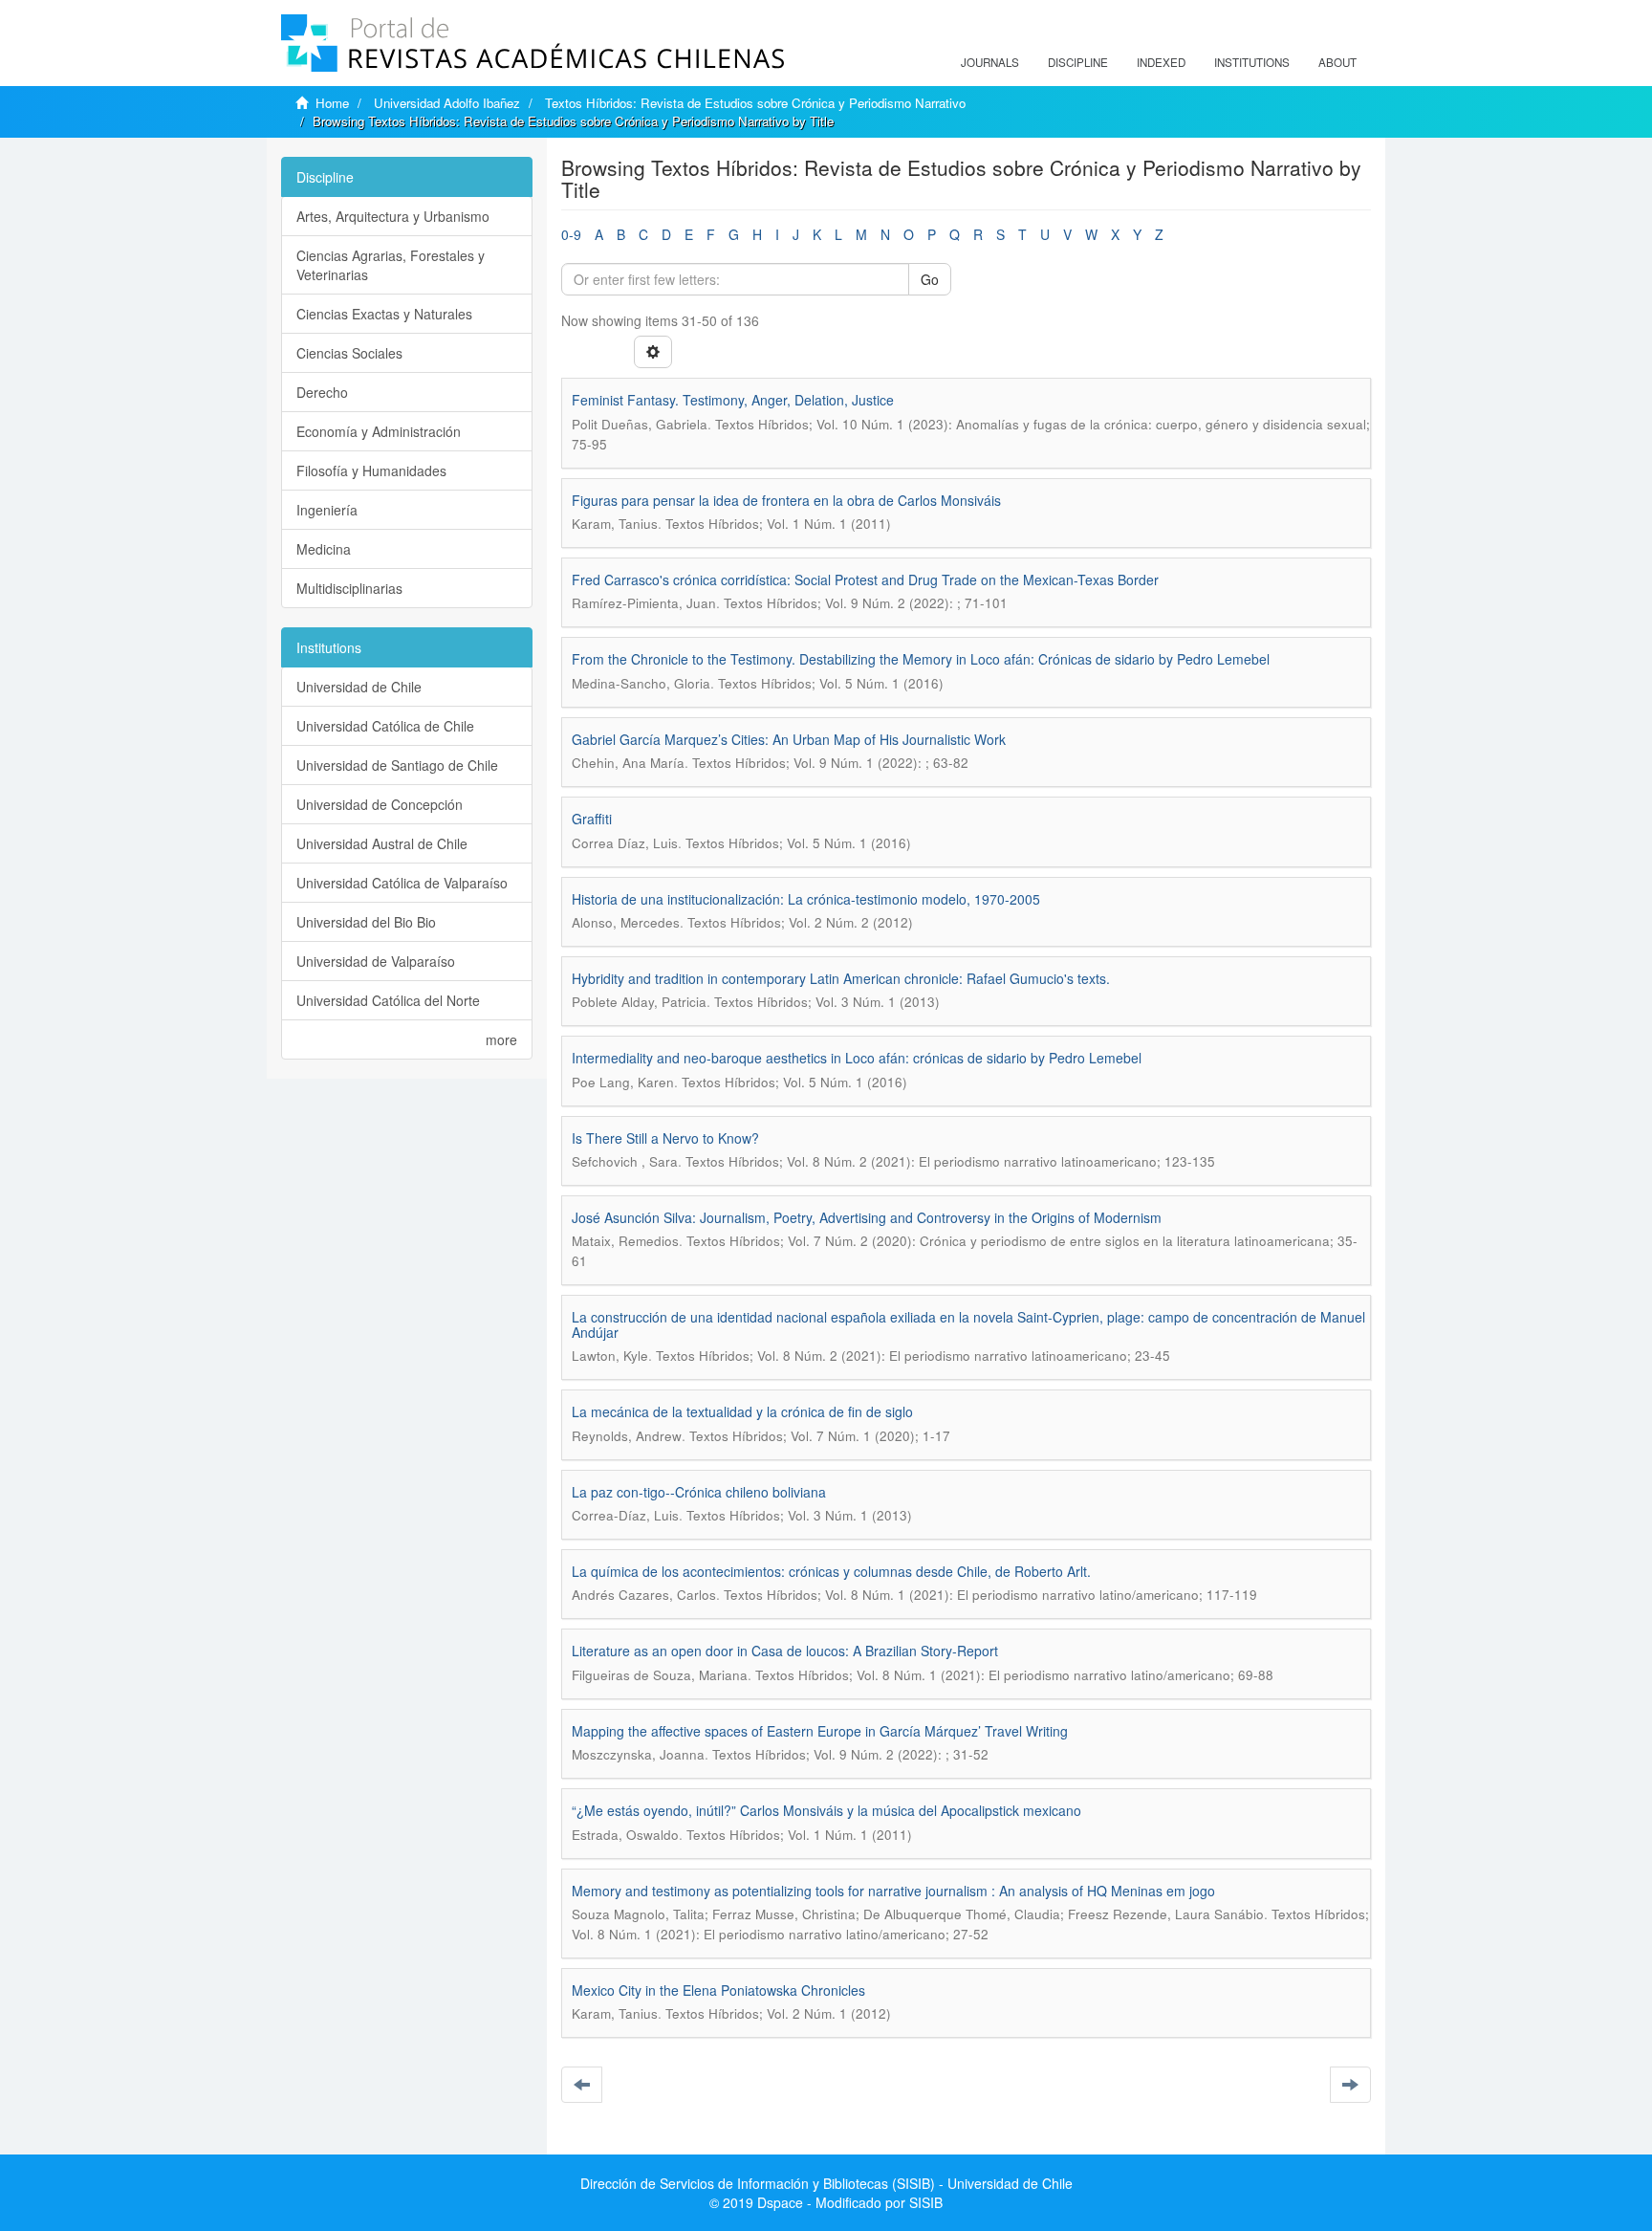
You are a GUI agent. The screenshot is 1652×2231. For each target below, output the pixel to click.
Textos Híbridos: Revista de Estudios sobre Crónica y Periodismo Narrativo (755, 103)
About (1337, 62)
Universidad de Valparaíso (376, 961)
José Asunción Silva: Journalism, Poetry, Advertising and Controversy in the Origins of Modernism (867, 1217)
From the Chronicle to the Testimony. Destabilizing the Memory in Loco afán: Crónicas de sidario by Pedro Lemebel (921, 659)
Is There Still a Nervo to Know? (665, 1138)
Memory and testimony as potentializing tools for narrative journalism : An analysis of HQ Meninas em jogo (893, 1891)
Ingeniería (327, 510)
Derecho (322, 392)
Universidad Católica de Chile (385, 726)
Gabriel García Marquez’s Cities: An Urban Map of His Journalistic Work (789, 739)
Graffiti (592, 819)
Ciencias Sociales (349, 353)
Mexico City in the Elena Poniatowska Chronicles (718, 1990)
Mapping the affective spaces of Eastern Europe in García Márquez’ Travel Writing (820, 1731)
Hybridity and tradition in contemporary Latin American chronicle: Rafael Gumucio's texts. (841, 978)
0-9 (571, 234)
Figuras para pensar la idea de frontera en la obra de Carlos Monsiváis (786, 500)
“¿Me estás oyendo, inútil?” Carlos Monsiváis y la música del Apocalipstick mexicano (826, 1810)
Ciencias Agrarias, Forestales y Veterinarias (391, 265)
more (501, 1039)
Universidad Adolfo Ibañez (447, 103)
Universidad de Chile (359, 687)
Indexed (1161, 62)
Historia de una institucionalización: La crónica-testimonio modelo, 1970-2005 (806, 899)
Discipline (1078, 62)
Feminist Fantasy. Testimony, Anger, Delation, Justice (733, 400)
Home (332, 103)
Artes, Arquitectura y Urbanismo (393, 216)
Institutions (1252, 62)
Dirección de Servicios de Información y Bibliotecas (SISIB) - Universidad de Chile (826, 2183)
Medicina (324, 549)
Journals (990, 62)
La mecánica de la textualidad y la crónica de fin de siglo (742, 1411)
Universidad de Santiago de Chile (397, 765)
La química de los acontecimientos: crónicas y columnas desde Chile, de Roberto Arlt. (831, 1571)
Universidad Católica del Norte (388, 1000)
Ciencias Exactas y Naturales (384, 314)
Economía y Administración (379, 431)
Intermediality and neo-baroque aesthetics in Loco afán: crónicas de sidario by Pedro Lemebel (857, 1058)
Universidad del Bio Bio (366, 922)
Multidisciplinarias (349, 588)
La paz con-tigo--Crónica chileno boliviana (699, 1492)
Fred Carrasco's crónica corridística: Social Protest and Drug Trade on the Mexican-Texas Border (865, 580)
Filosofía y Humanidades (371, 470)
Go (930, 279)
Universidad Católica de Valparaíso (402, 883)
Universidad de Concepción (380, 804)
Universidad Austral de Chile (382, 843)
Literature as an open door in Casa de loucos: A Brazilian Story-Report (785, 1651)
